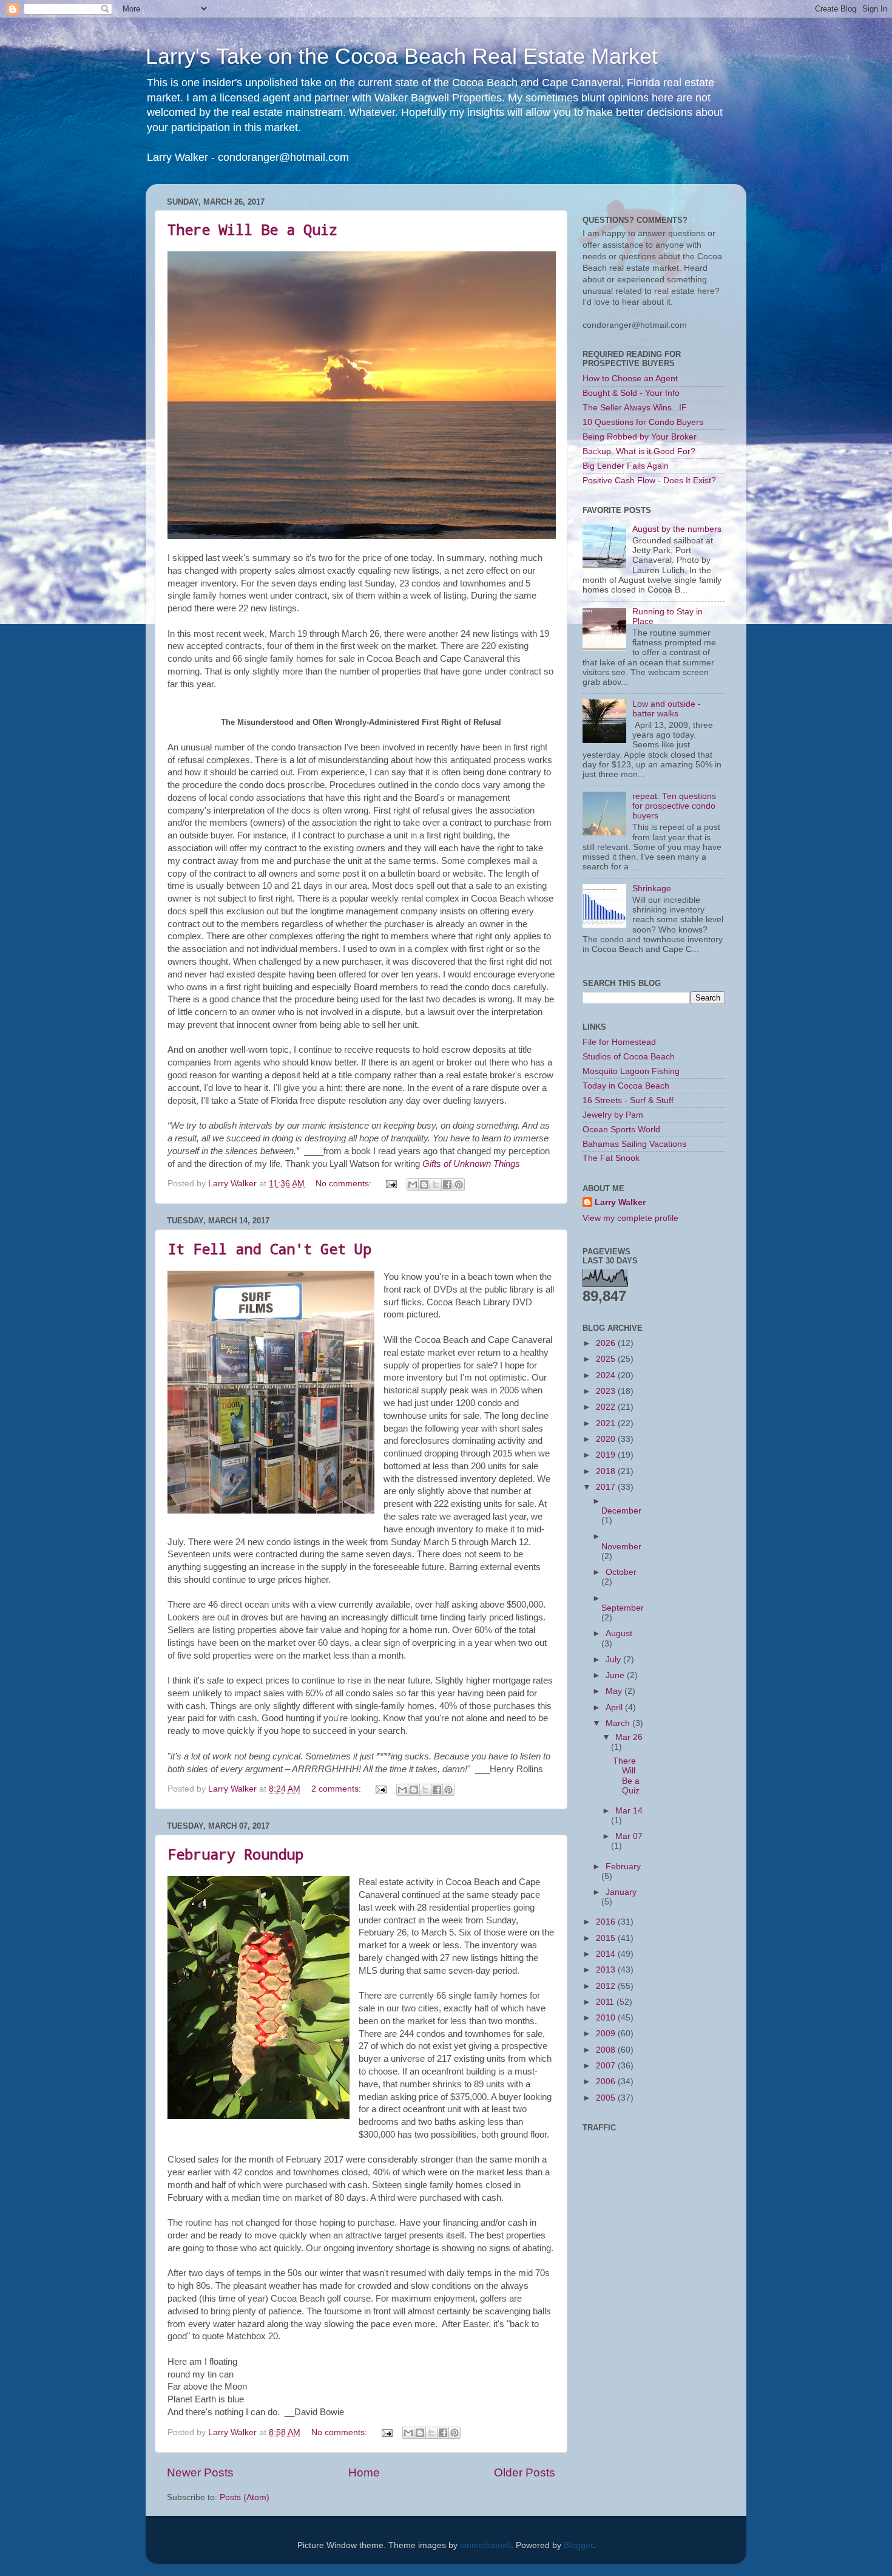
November (621, 1547)
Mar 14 (629, 1811)
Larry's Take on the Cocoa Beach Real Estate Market (402, 56)
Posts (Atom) (245, 2497)
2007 (607, 2066)
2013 (607, 1970)
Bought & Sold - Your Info (631, 393)
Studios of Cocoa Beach (629, 1057)
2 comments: (337, 1789)
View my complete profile (630, 1218)
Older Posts (525, 2472)
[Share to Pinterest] (459, 1184)
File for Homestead (619, 1042)
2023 (607, 1391)
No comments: (345, 1184)
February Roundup (235, 1854)
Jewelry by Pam (613, 1115)
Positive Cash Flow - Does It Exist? (649, 481)
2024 (607, 1375)
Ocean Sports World (621, 1130)
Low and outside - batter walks (667, 709)
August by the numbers (677, 529)
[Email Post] (390, 1184)
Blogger (578, 2545)
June (616, 1675)
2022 (607, 1407)
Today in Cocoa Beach (626, 1086)
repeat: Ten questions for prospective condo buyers (674, 806)
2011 (606, 2002)
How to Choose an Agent (630, 379)
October (621, 1572)
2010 (607, 2018)
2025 (607, 1359)
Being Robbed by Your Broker (640, 437)
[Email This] (413, 1184)
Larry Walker (620, 1202)
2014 (607, 1954)
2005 (607, 2098)
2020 (607, 1439)
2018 (607, 1471)
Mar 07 (629, 1836)
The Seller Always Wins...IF (635, 408)
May (615, 1691)
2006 (607, 2082)
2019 (607, 1455)
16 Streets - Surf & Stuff (628, 1100)
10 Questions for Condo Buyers (643, 422)
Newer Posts (200, 2472)
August (619, 1633)
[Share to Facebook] (447, 1184)
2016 (607, 1922)
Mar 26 (629, 1737)
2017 (607, 1487)
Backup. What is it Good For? (639, 451)
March (619, 1723)
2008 (607, 2050)
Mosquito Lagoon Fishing (631, 1071)
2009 (607, 2034)
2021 (607, 1423)
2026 (607, 1343)
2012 (607, 1986)
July (614, 1660)
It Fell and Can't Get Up (269, 1249)
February (623, 1867)
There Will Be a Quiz (252, 229)
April (615, 1708)
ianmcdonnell (485, 2545)
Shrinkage (652, 889)
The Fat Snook (611, 1158)
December (621, 1511)
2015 (607, 1938)
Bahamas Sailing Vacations (634, 1144)
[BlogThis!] (424, 1184)
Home (364, 2472)
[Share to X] (436, 1184)
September (623, 1608)
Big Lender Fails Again (626, 466)
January (621, 1892)
